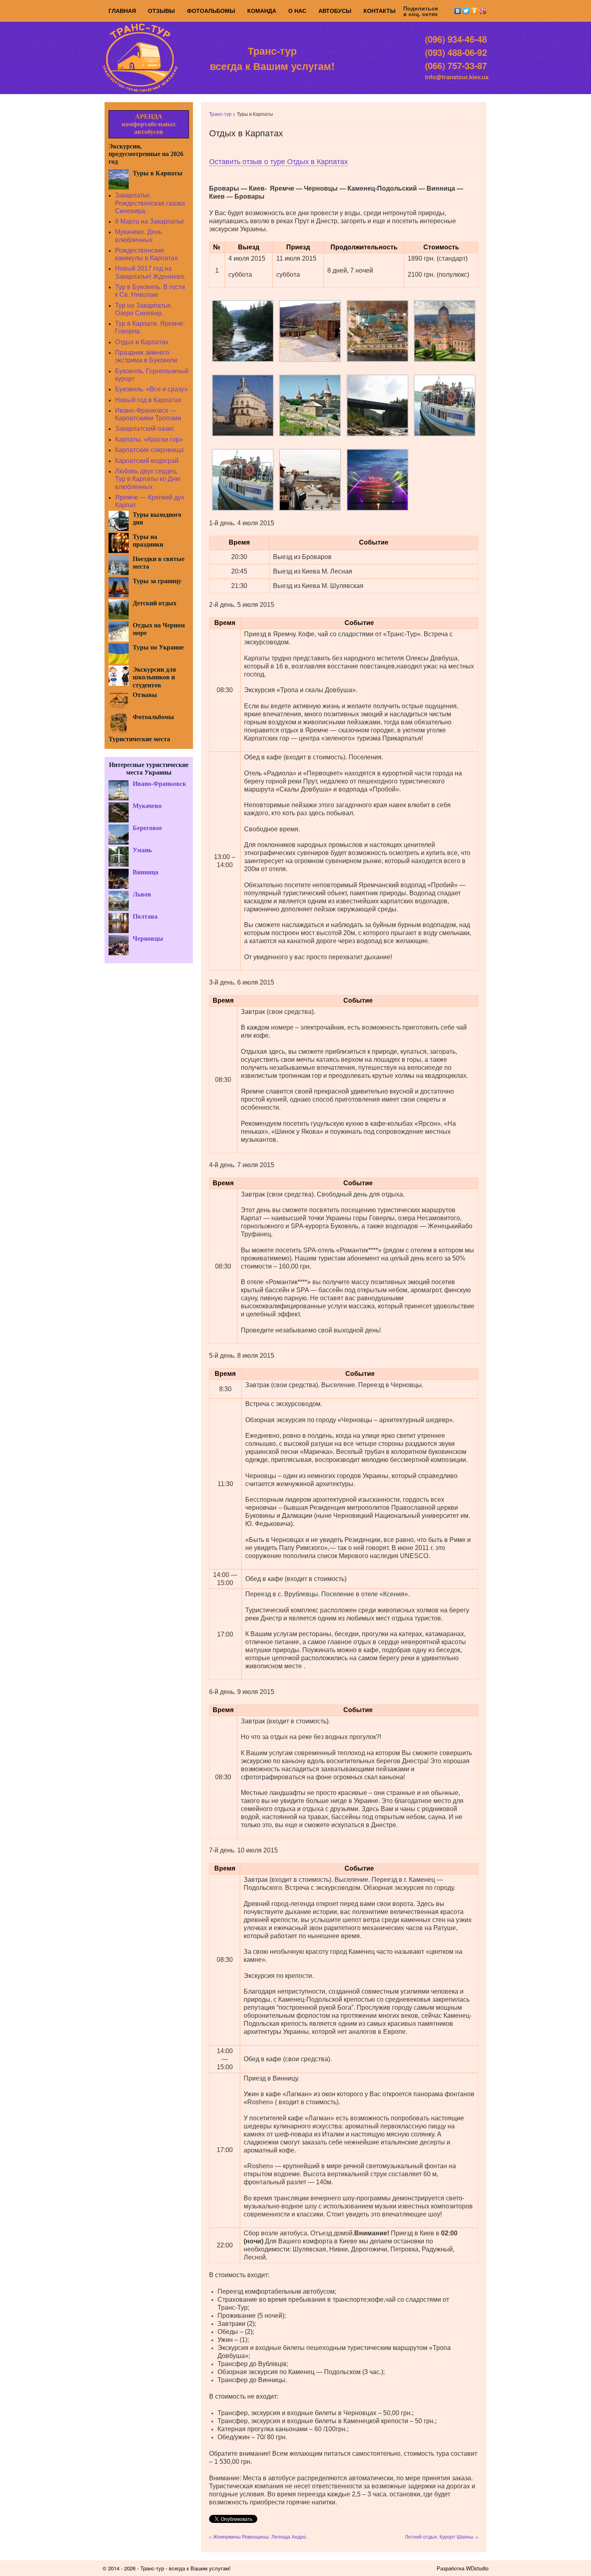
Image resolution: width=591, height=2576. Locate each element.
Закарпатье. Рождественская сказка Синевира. (150, 203)
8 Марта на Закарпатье (150, 221)
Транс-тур (220, 114)
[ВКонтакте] (458, 11)
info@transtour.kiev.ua (457, 77)
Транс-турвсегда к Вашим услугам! (272, 58)
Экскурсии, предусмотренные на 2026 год (146, 154)
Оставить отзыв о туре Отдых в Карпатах (278, 162)
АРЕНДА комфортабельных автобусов (149, 124)
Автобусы (335, 11)
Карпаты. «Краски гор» (149, 439)
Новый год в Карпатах (148, 400)
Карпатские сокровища (149, 450)
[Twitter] (466, 11)
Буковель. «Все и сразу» (151, 389)
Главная (122, 11)
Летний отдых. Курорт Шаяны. (440, 2536)
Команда (262, 11)
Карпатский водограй (147, 461)
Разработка (450, 2568)
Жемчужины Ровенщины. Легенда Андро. (260, 2536)
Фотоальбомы (211, 11)
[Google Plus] (483, 11)
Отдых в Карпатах (142, 342)
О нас (297, 11)
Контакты (380, 11)
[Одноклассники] (475, 11)
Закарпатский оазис (145, 429)
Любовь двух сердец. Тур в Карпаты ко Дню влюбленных (148, 479)
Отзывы (161, 11)
